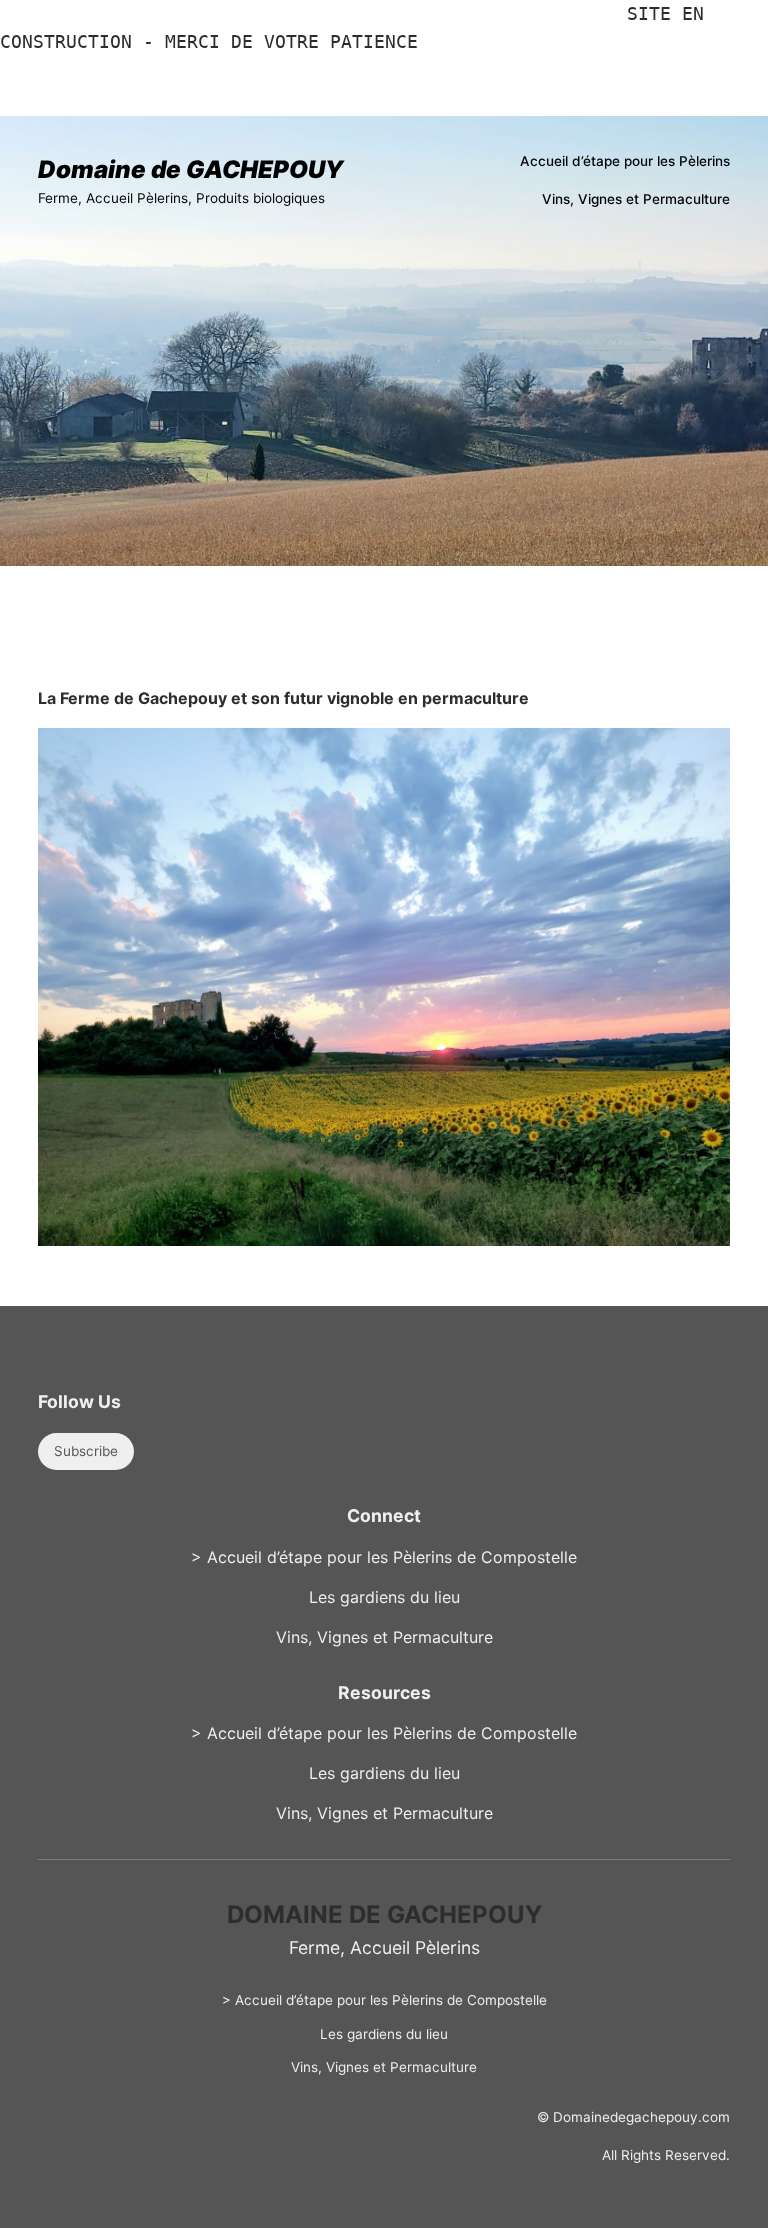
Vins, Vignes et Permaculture (384, 1637)
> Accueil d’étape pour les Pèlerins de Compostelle (384, 1557)
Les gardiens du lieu (384, 1597)
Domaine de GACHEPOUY (190, 169)
